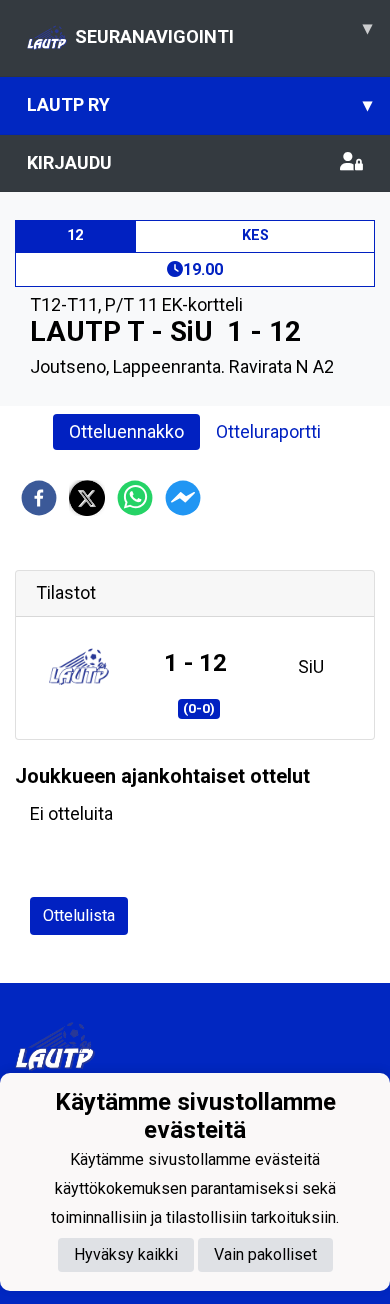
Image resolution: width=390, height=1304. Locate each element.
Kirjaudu (69, 162)
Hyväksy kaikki (126, 1254)
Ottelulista (79, 915)
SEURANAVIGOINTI (223, 32)
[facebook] (39, 498)
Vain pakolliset (265, 1254)
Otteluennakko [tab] (126, 431)
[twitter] (87, 498)
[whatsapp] (135, 498)
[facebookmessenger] (183, 498)
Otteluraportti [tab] (268, 431)
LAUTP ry (199, 104)
